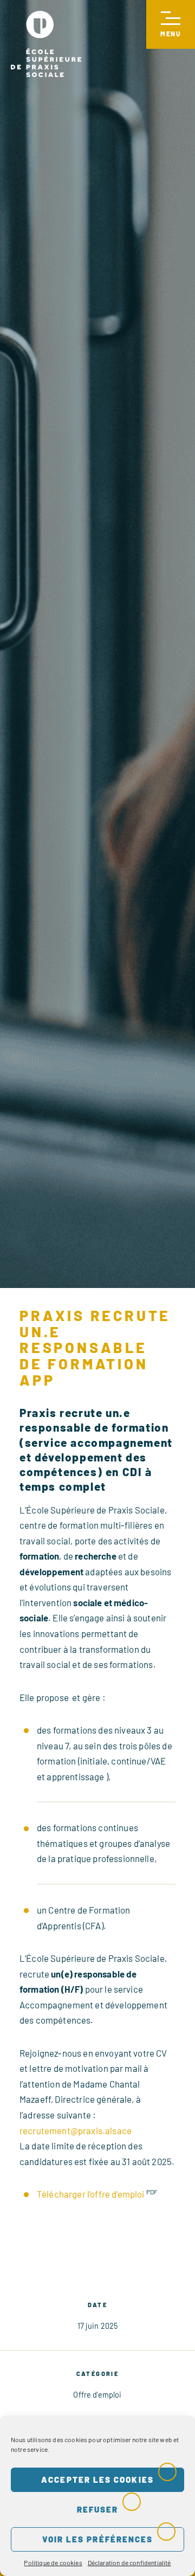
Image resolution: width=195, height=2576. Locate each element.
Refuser (98, 2509)
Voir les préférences (98, 2539)
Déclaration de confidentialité (129, 2562)
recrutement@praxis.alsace (76, 2130)
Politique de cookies (53, 2562)
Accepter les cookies (97, 2480)
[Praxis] (46, 44)
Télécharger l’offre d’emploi (90, 2194)
